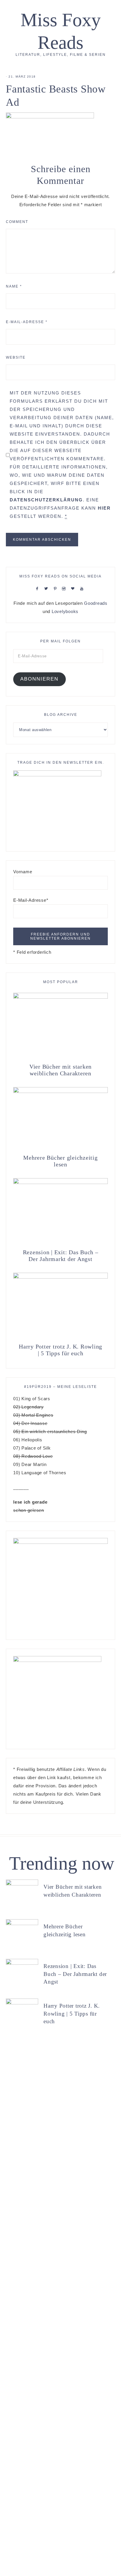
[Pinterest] (57, 588)
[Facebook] (38, 588)
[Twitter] (48, 588)
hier (104, 508)
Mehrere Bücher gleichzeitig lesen (60, 1161)
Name (14, 286)
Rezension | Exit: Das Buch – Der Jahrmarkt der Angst (61, 1256)
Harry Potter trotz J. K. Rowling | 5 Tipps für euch (60, 1350)
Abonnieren (39, 679)
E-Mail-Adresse (27, 322)
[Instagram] (65, 588)
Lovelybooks (65, 611)
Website (16, 357)
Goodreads (96, 603)
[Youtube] (83, 588)
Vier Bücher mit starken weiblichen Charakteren (60, 1070)
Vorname (23, 872)
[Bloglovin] (74, 588)
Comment (17, 222)
